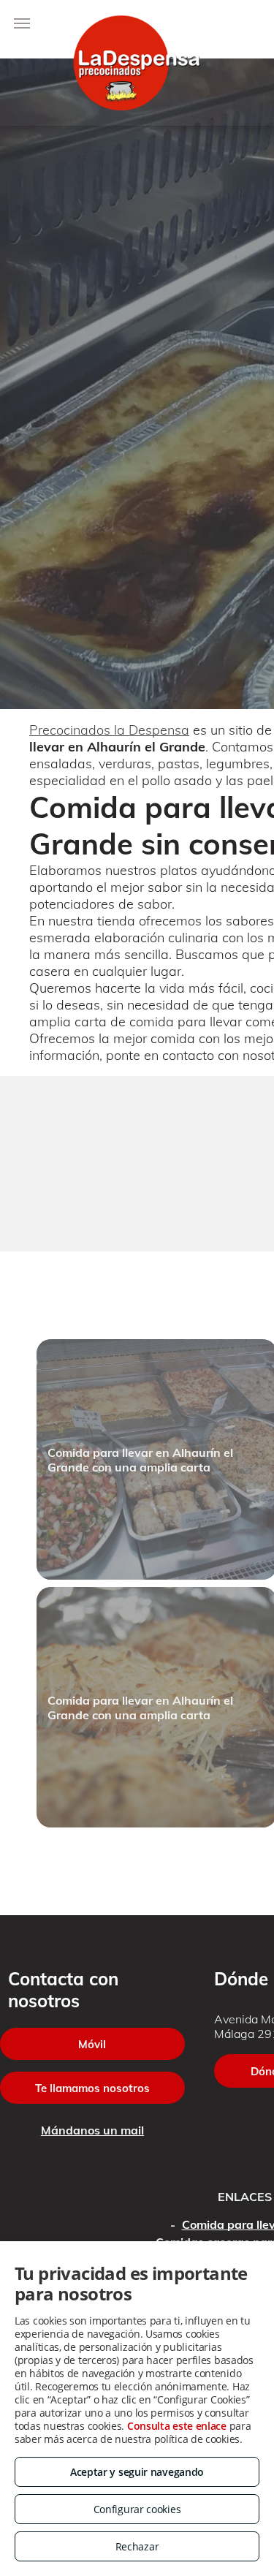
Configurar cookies (137, 2509)
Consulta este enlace (177, 2426)
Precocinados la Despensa (109, 730)
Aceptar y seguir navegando (137, 2472)
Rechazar (137, 2546)
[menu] (22, 23)
